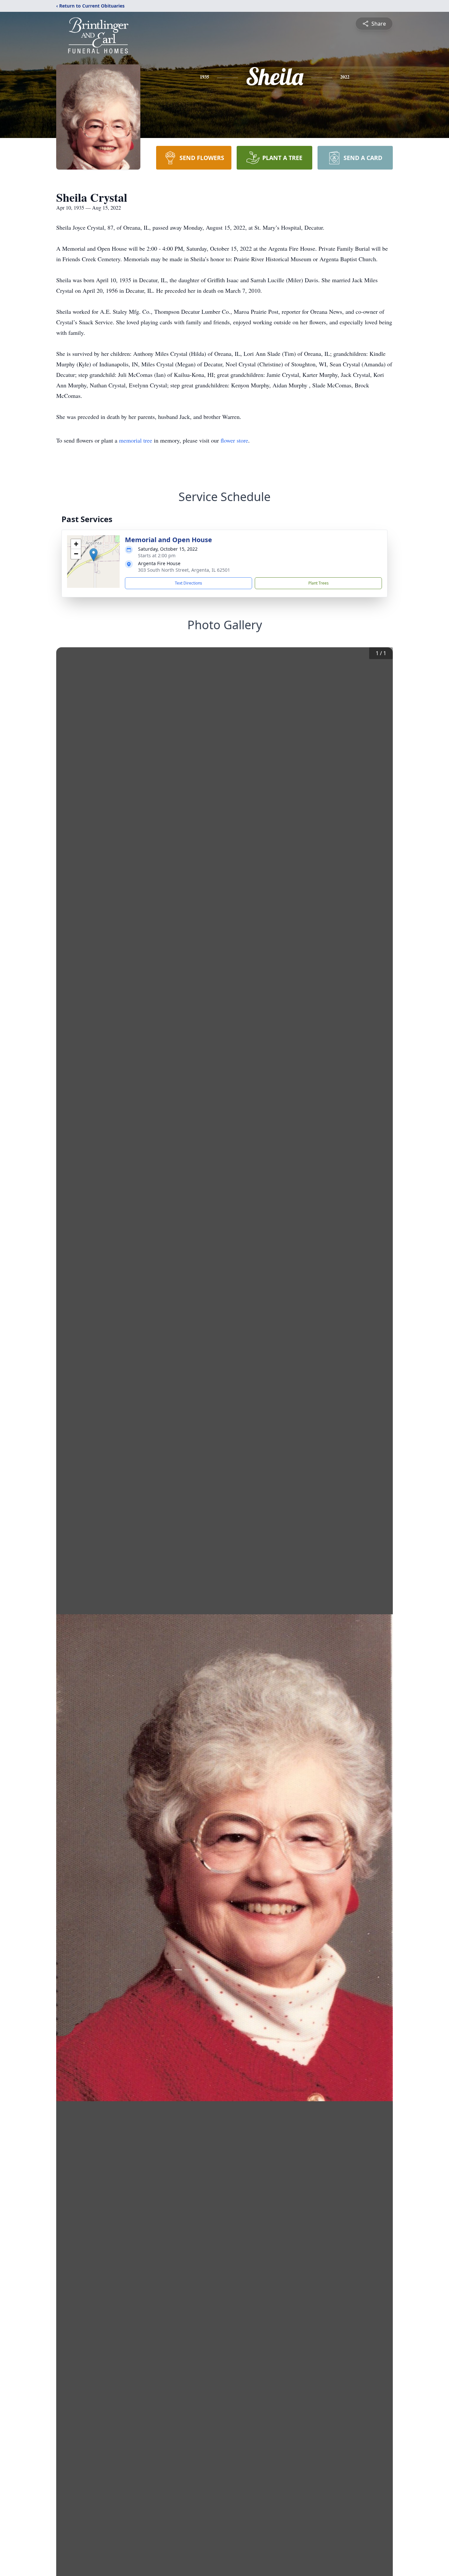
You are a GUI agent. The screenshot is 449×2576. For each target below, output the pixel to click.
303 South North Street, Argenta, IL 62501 (184, 570)
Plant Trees (319, 583)
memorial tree (136, 440)
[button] (94, 555)
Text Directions (189, 583)
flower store (234, 440)
